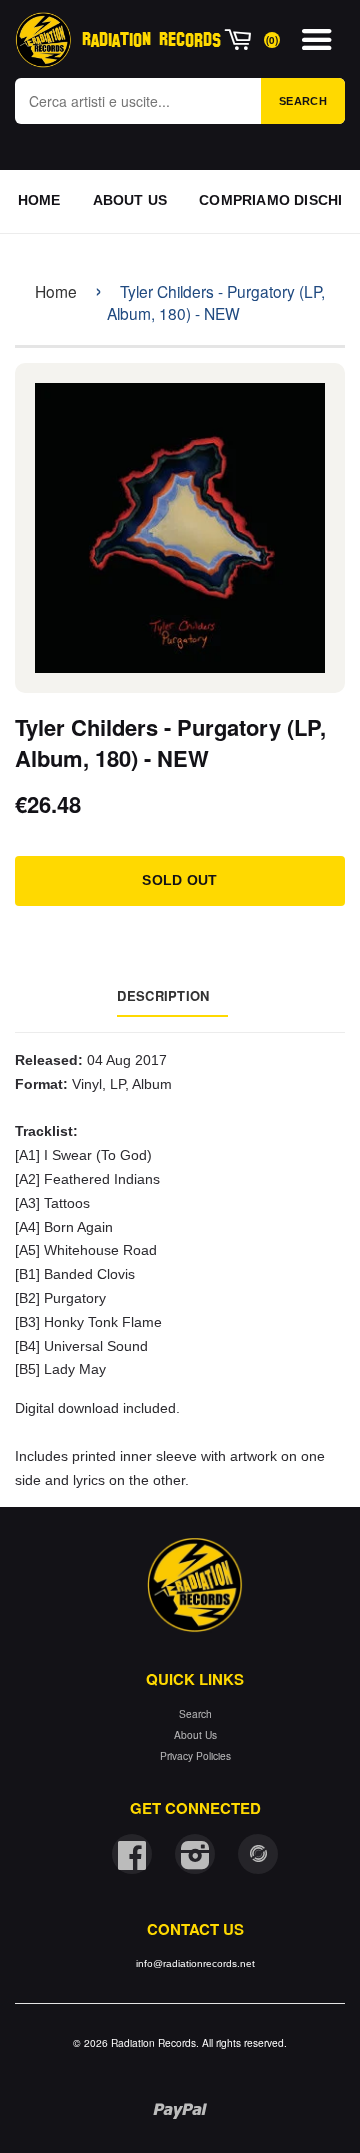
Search (303, 101)
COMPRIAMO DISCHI (270, 200)
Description (163, 995)
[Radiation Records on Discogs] (258, 1854)
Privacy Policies (195, 1755)
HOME (39, 200)
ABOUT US (130, 200)
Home (56, 291)
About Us (195, 1734)
